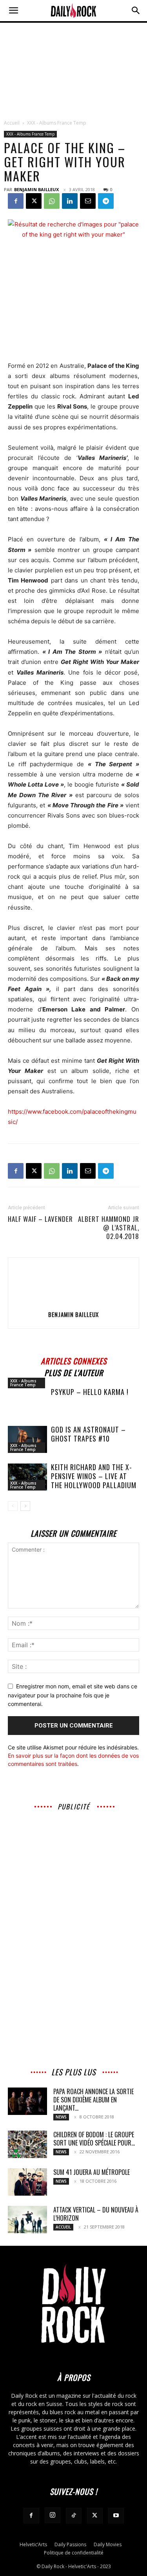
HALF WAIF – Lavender (40, 1219)
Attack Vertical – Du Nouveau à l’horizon (96, 2214)
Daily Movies (108, 2544)
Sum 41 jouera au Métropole (92, 2172)
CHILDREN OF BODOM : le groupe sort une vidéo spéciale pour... (94, 2139)
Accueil (12, 123)
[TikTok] (74, 2516)
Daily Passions (70, 2544)
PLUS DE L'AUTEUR (74, 1372)
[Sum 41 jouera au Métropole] (27, 2182)
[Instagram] (53, 2515)
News (61, 2117)
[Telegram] (106, 201)
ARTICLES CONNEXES (74, 1360)
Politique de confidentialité (74, 2553)
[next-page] (25, 1506)
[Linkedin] (70, 201)
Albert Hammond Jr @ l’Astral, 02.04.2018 (109, 1228)
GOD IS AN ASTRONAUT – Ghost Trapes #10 (88, 1434)
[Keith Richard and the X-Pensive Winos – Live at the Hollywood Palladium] (27, 1477)
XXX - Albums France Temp (57, 123)
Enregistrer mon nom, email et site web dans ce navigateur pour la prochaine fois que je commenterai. (73, 1695)
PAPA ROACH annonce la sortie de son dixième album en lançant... (93, 2100)
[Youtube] (116, 2516)
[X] (34, 201)
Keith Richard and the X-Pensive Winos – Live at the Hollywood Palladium (94, 1476)
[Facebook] (16, 201)
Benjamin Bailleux (36, 189)
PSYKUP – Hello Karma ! (90, 1392)
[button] (13, 11)
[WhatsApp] (52, 201)
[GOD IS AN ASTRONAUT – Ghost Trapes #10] (27, 1439)
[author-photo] (74, 1303)
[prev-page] (13, 1506)
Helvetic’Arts (33, 2544)
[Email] (88, 201)
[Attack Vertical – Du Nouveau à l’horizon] (27, 2220)
